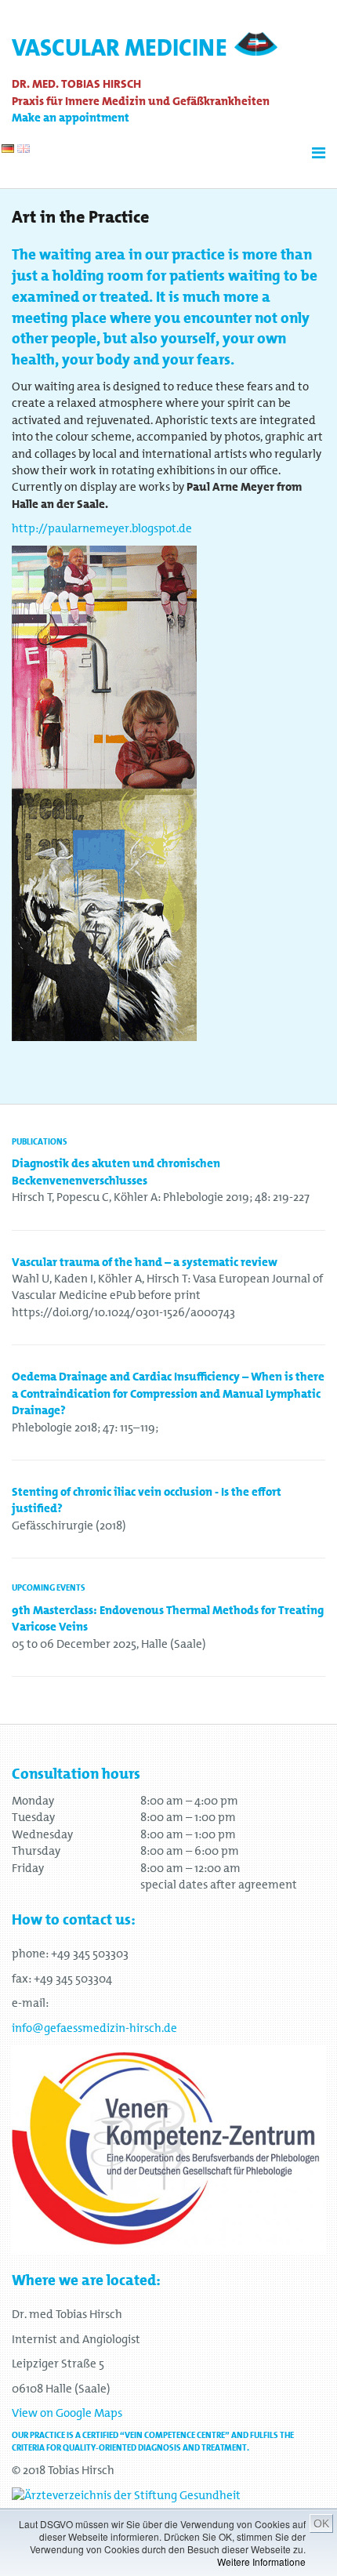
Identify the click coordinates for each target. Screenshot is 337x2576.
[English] (24, 149)
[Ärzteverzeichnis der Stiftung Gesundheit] (126, 2494)
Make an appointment (71, 118)
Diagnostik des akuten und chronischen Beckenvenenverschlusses (116, 1172)
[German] (8, 149)
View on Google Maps (67, 2413)
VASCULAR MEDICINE (120, 48)
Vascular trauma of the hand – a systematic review (145, 1262)
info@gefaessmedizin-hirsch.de (94, 2028)
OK (321, 2523)
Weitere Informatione (261, 2561)
